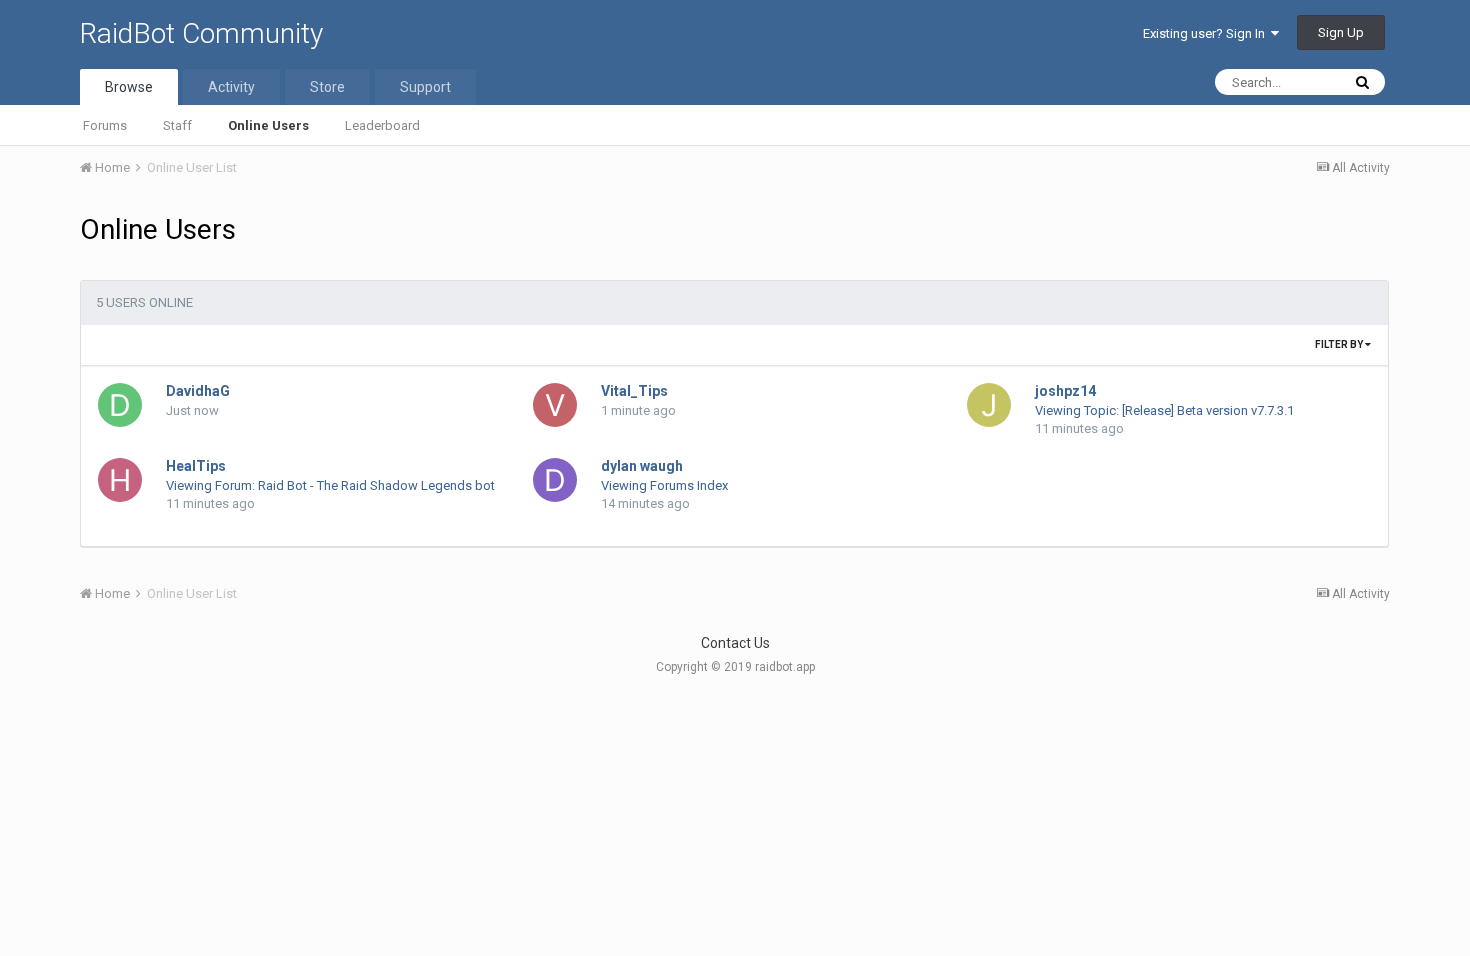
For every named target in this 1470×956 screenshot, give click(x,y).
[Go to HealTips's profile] (120, 480)
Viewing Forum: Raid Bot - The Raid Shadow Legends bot (330, 485)
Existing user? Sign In (1207, 33)
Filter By (1340, 344)
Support (425, 87)
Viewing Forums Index (664, 485)
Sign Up (1341, 32)
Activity (231, 87)
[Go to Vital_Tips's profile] (555, 405)
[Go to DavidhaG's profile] (120, 405)
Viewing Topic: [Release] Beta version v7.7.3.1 (1164, 410)
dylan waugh (642, 466)
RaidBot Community (201, 33)
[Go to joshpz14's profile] (989, 405)
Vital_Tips (634, 391)
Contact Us (735, 643)
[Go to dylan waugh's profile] (555, 480)
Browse (129, 87)
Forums (105, 125)
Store (327, 87)
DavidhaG (198, 391)
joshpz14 (1065, 391)
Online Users (268, 125)
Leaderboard (382, 125)
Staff (177, 125)
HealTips (196, 466)
